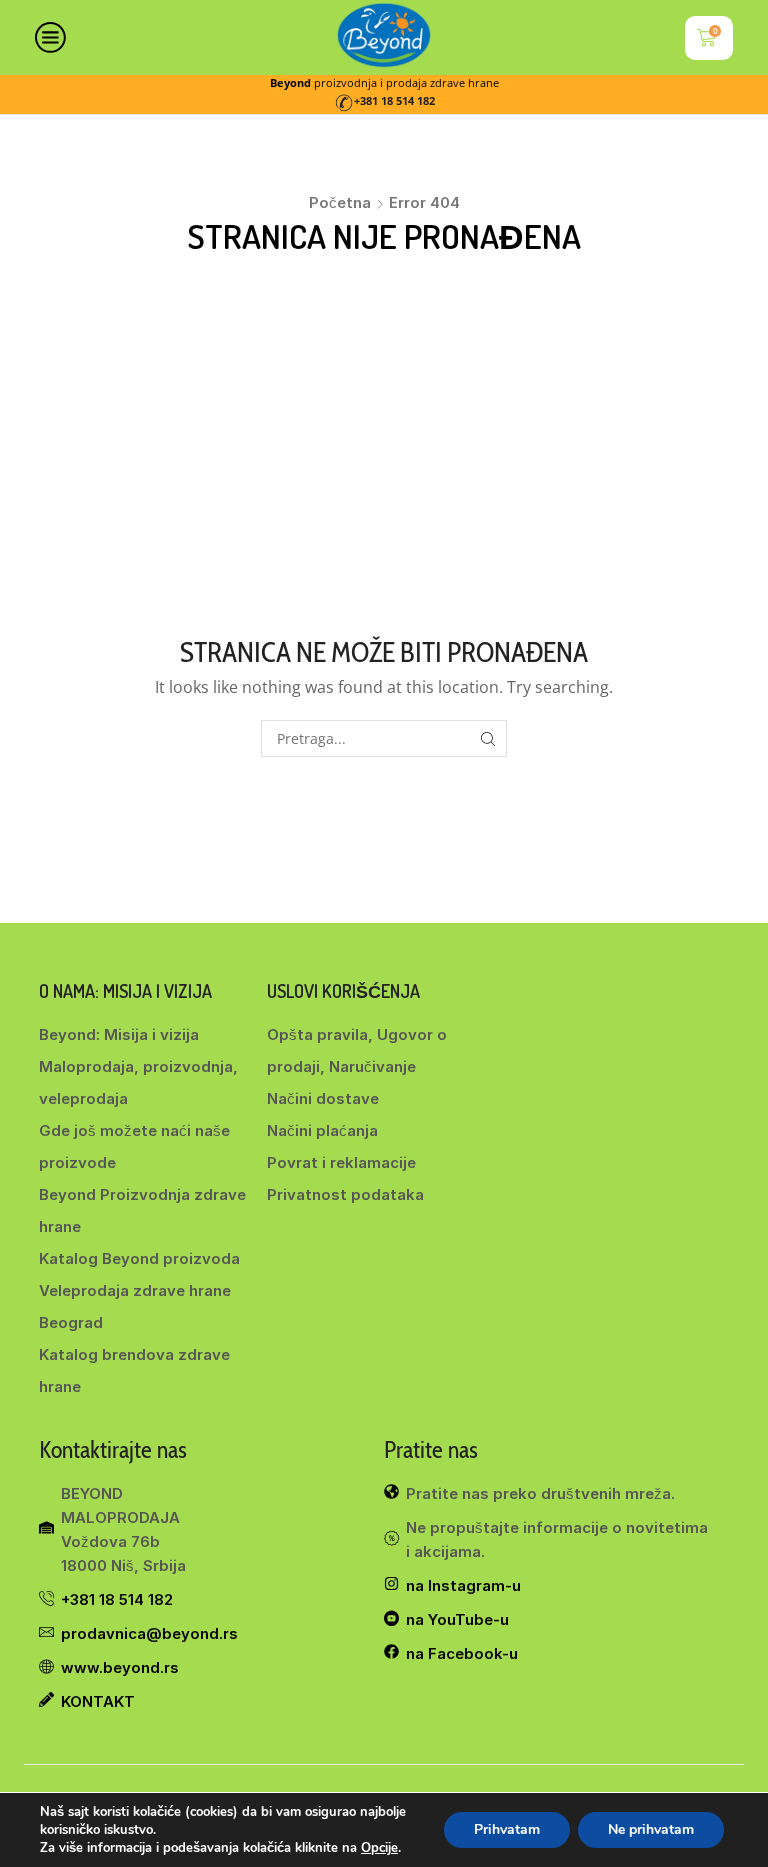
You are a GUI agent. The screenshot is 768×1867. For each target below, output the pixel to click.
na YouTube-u (457, 1619)
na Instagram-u (463, 1585)
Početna (340, 202)
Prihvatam (507, 1829)
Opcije (379, 1848)
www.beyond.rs (120, 1667)
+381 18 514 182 (394, 101)
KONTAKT (98, 1701)
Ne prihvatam (651, 1829)
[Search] (488, 738)
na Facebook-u (462, 1653)
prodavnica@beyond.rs (149, 1633)
